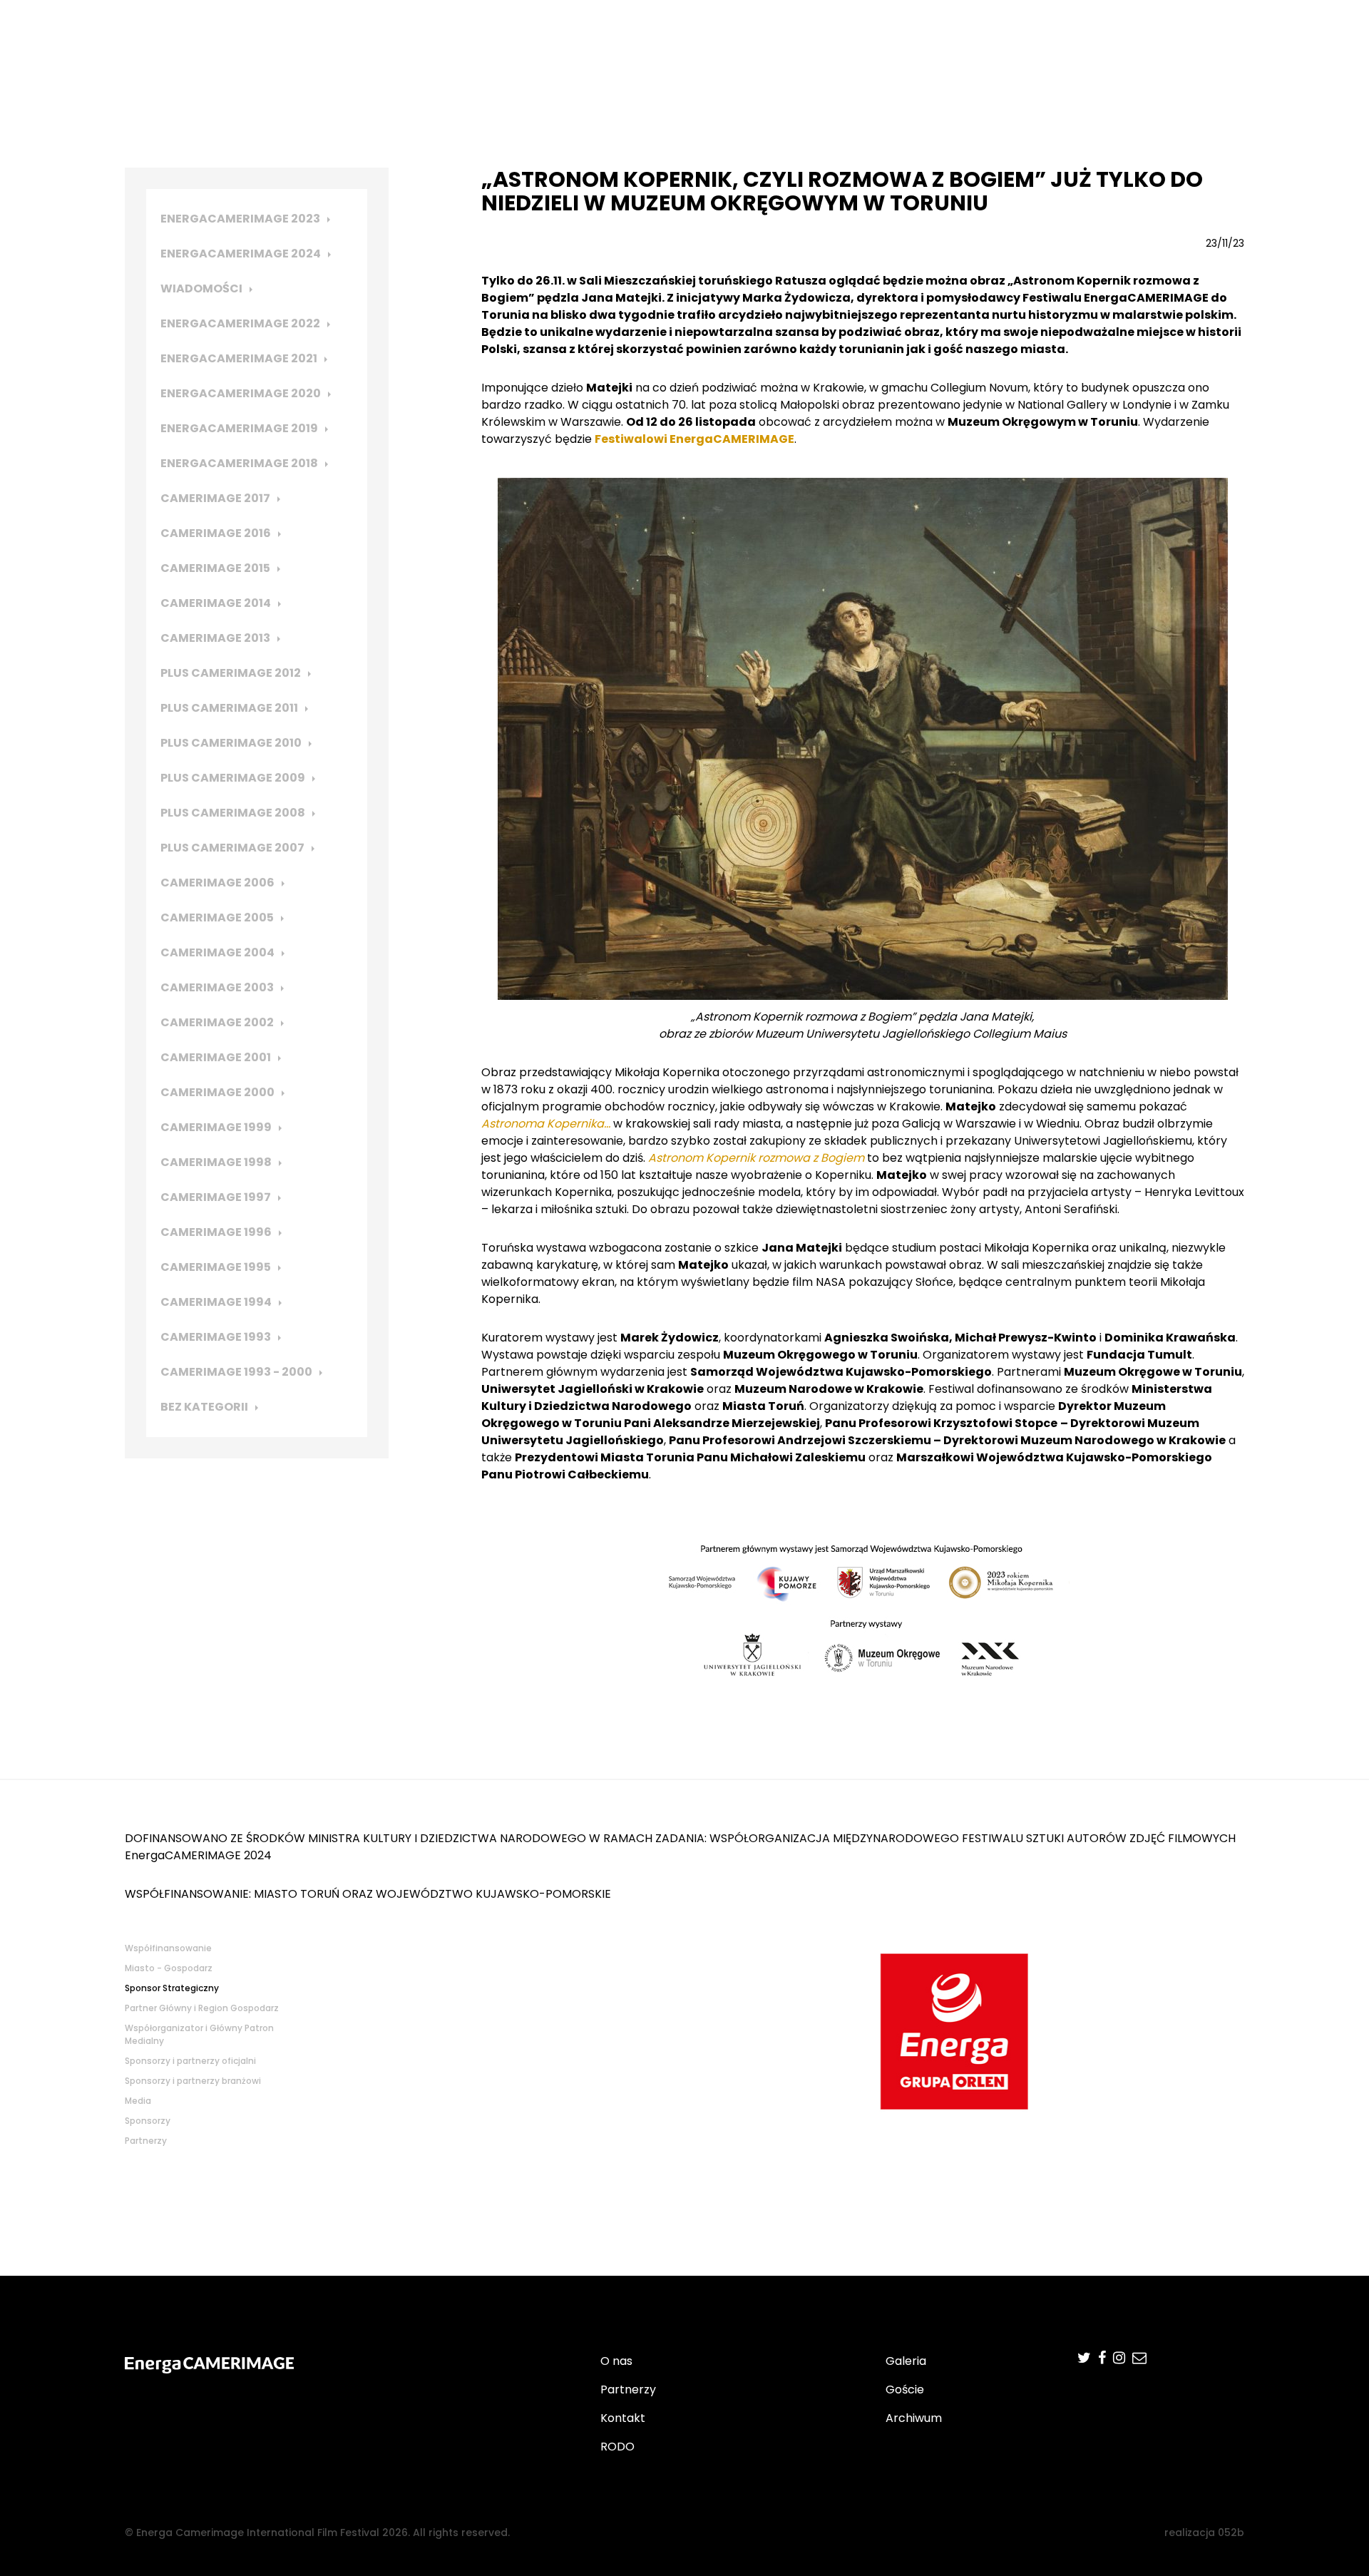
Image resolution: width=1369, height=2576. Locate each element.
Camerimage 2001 (216, 1057)
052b (1231, 2532)
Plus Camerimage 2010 (231, 743)
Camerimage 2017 (215, 498)
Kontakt (623, 2418)
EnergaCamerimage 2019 (239, 428)
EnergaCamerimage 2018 (239, 463)
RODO (617, 2447)
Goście (905, 2390)
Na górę (1314, 2082)
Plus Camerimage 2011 (229, 708)
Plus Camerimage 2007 (232, 848)
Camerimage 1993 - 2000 (236, 1372)
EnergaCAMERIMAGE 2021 (239, 358)
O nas (616, 2361)
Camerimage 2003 (217, 987)
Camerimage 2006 (217, 883)
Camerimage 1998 (216, 1162)
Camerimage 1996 (216, 1232)
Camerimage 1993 (216, 1337)
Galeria (906, 2361)
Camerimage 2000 (217, 1092)
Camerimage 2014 (216, 603)
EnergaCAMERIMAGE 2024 (241, 254)
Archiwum (914, 2418)
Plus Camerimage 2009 (233, 778)
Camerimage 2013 (215, 638)
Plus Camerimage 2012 (231, 673)
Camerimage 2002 (217, 1022)
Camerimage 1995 (216, 1267)
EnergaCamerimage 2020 (241, 393)
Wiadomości (201, 288)
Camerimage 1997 (216, 1197)
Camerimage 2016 (216, 533)
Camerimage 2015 (215, 568)
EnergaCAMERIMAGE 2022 (240, 323)
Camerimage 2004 (217, 952)
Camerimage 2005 (217, 918)
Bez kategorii (204, 1407)
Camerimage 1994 (216, 1302)
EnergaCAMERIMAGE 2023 (240, 219)
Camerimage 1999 (216, 1127)
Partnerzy (628, 2390)
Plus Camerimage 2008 (233, 813)
